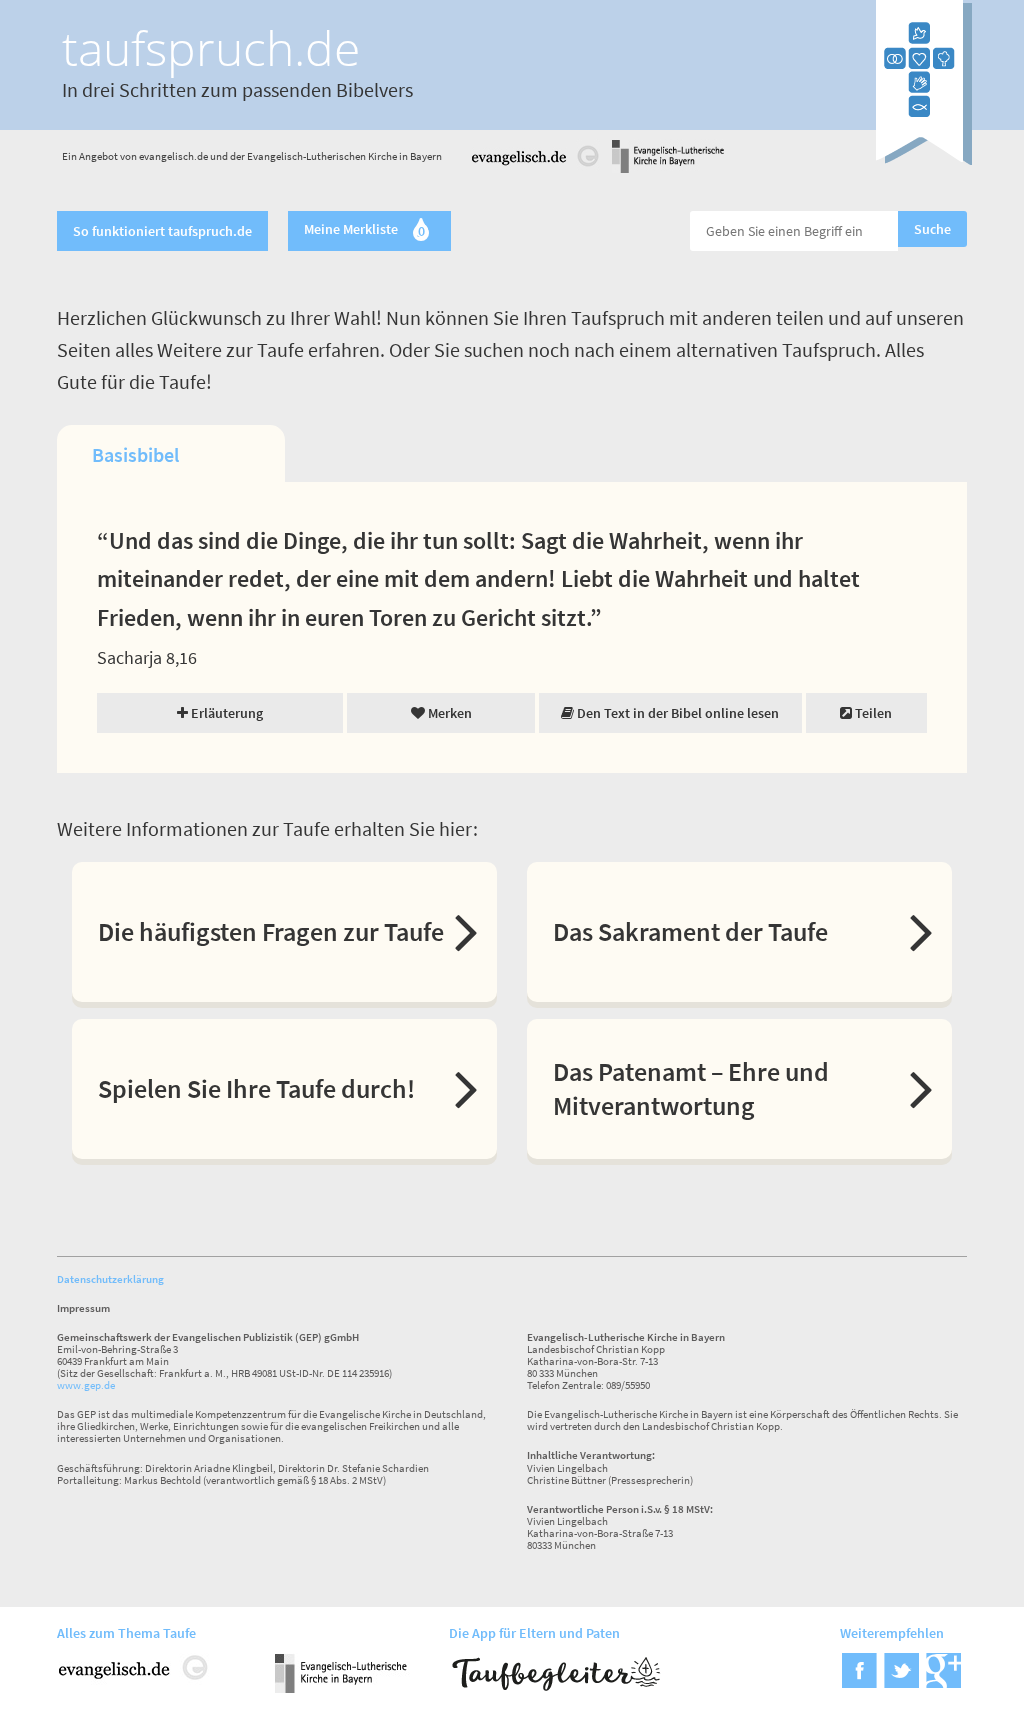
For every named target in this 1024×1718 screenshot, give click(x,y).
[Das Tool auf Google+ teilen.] (943, 1682)
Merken (448, 713)
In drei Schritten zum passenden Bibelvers (237, 89)
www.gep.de (86, 1385)
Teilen (872, 713)
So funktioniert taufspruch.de (162, 231)
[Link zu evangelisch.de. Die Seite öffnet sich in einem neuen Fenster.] (536, 169)
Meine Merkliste (364, 231)
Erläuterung (225, 713)
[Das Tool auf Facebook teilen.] (859, 1682)
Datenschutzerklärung (110, 1279)
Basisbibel (135, 454)
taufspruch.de (211, 47)
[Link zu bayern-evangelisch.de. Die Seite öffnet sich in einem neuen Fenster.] (668, 169)
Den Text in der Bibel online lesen (676, 713)
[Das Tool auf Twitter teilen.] (901, 1682)
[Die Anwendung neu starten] (924, 159)
